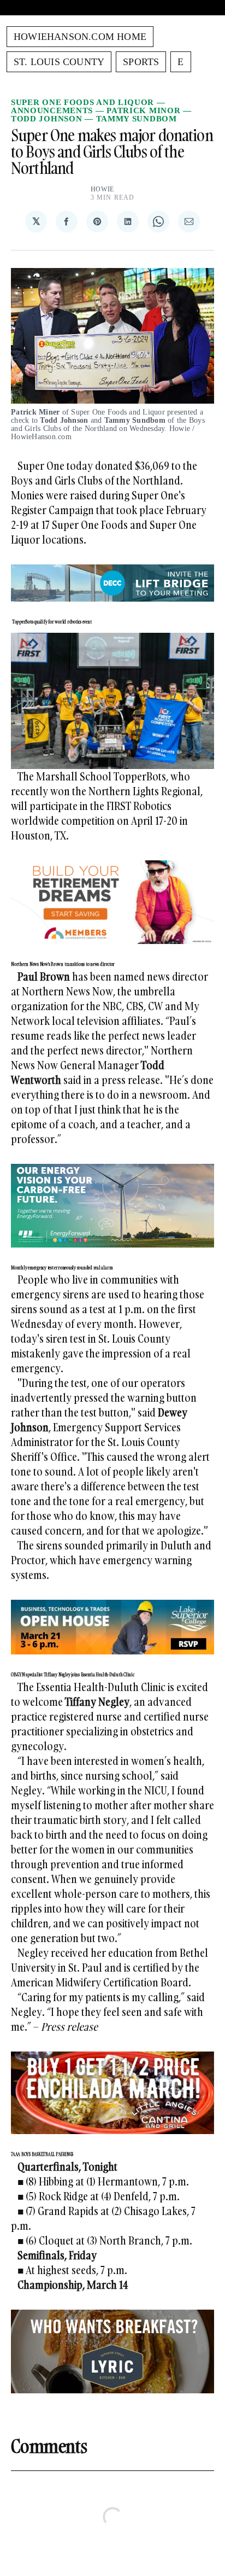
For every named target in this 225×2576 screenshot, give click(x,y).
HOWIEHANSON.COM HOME (80, 37)
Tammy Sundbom (137, 119)
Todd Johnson (46, 119)
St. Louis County (59, 62)
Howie (103, 189)
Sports (141, 62)
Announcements (52, 110)
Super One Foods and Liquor (82, 102)
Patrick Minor (143, 110)
